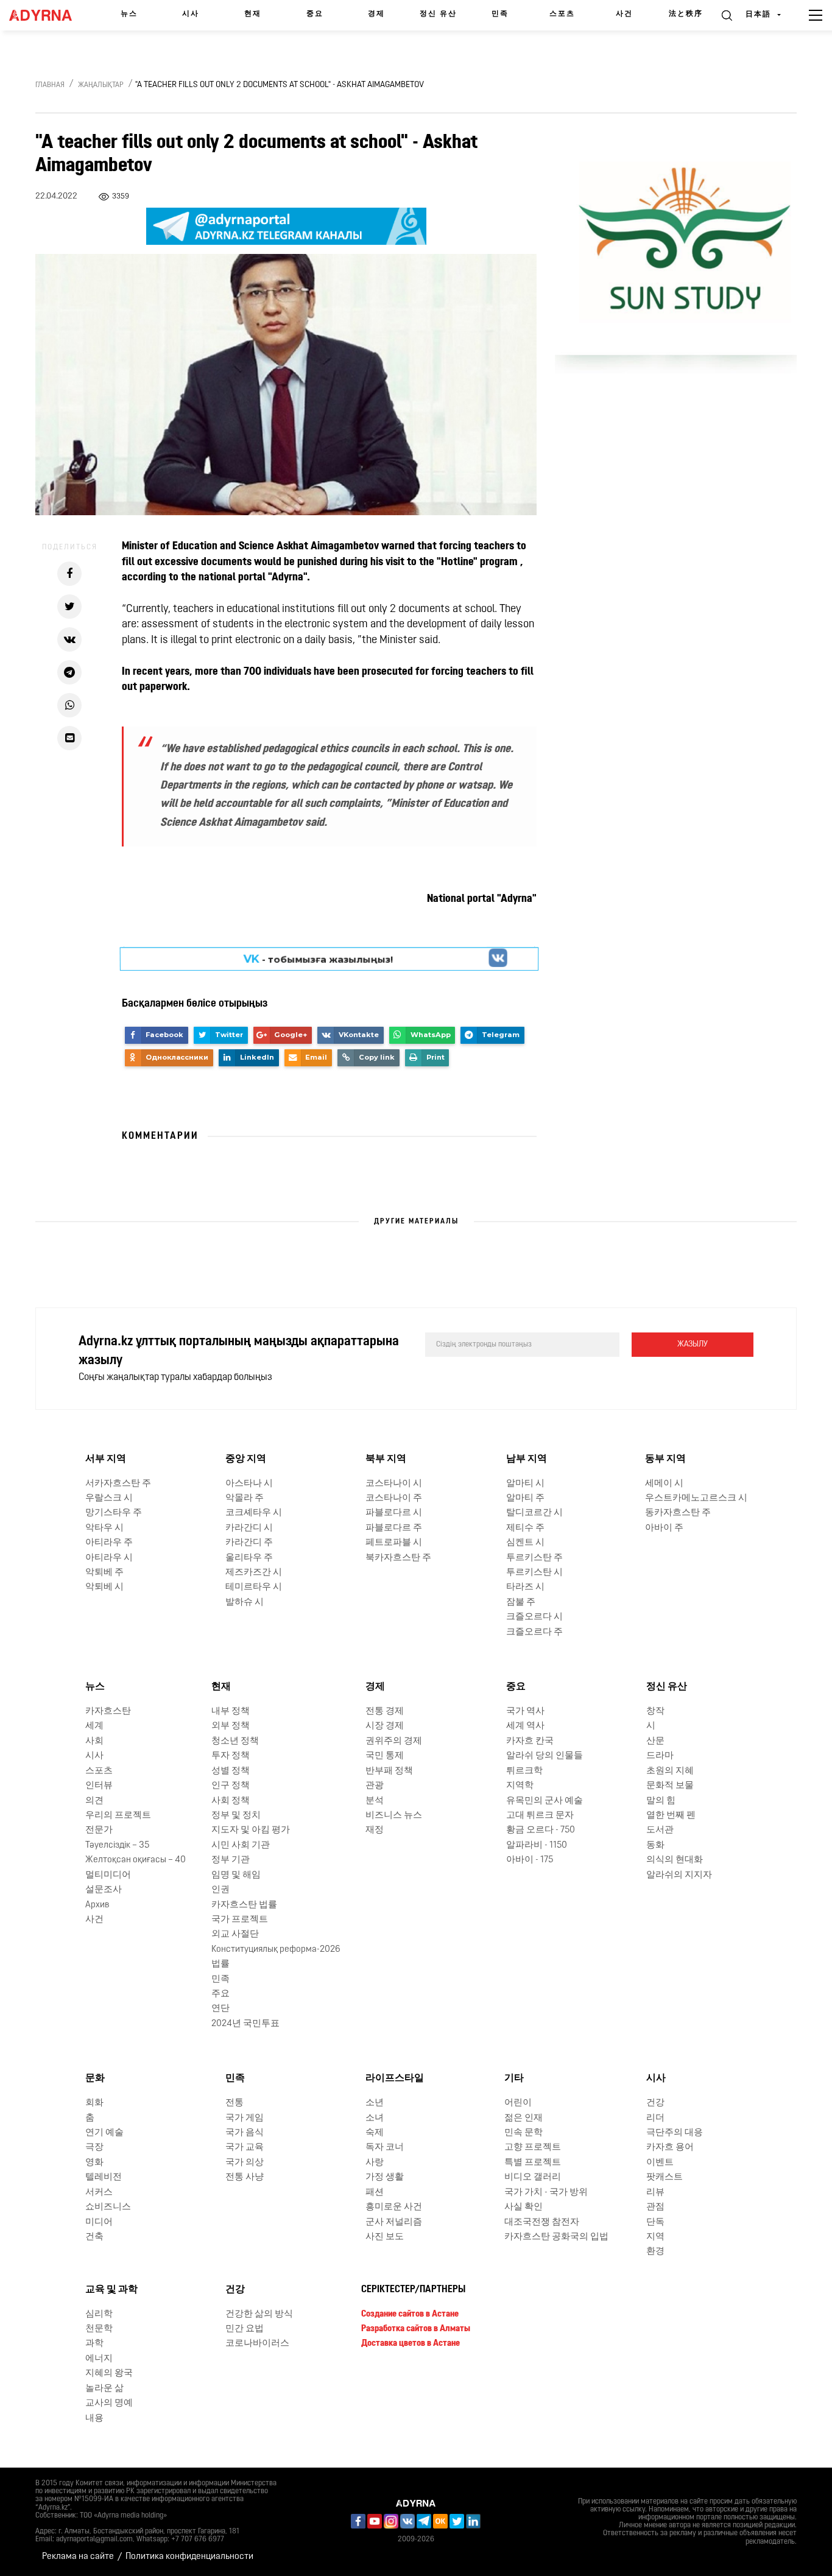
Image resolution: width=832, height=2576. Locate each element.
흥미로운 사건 (394, 2207)
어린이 (518, 2103)
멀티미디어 (108, 1875)
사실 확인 (524, 2207)
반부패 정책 (389, 1771)
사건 (624, 14)
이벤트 (660, 2163)
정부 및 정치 (236, 1816)
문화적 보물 (670, 1786)
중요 (315, 14)
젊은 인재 (524, 2118)
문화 (95, 2078)
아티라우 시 (109, 1558)
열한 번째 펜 (671, 1816)
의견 (94, 1800)
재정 (375, 1830)
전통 (234, 2103)
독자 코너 (385, 2148)
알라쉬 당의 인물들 (545, 1756)
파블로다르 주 (394, 1528)
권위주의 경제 (394, 1741)
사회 (94, 1741)
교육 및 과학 (111, 2290)
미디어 (99, 2222)
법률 (220, 1964)
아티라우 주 (109, 1543)
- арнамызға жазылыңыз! (318, 959)
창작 (655, 1712)
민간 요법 (245, 2329)
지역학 (520, 1786)
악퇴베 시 (104, 1587)
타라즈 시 (525, 1587)
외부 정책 (231, 1726)
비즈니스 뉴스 (394, 1816)
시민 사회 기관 (241, 1846)
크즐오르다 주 (534, 1632)
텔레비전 (104, 2177)
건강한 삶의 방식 (259, 2314)
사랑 (375, 2163)
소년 (375, 2103)
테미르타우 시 (254, 1587)
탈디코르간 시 (534, 1513)
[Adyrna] (44, 15)
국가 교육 (245, 2148)
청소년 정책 (235, 1741)
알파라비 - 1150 (537, 1846)
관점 (655, 2207)
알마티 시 (525, 1483)
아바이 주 (664, 1528)
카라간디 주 (249, 1543)
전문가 (99, 1830)
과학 (94, 2344)
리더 (655, 2118)
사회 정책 (231, 1800)
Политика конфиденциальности (189, 2557)
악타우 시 (104, 1528)
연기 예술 (104, 2133)
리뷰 (655, 2193)
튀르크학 (524, 1771)
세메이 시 (664, 1483)
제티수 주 (525, 1528)
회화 (94, 2103)
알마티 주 (525, 1498)
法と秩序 (686, 14)
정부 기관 (231, 1860)
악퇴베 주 (104, 1573)
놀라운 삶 (104, 2389)
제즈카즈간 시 (254, 1573)
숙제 (375, 2133)
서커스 (99, 2193)
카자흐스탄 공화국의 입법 (556, 2237)
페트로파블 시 (394, 1543)
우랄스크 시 (109, 1498)
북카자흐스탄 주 (398, 1558)
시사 (191, 14)
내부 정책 (231, 1712)
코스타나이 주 (394, 1498)
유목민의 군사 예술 (545, 1800)
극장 (94, 2148)
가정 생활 (385, 2177)
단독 (655, 2222)
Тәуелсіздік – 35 (117, 1846)
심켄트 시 (525, 1543)
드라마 (660, 1756)
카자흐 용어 (670, 2148)
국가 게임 (245, 2118)
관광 (375, 1786)
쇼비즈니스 (108, 2207)
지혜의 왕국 (109, 2374)
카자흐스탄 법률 (244, 1905)
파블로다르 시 (394, 1513)
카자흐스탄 (108, 1712)
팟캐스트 (665, 2177)
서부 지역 (106, 1459)
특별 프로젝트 (533, 2163)
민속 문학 (524, 2133)
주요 (220, 1994)
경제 (376, 14)
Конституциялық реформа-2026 (276, 1950)
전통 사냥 (245, 2177)
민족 (500, 14)
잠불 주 (521, 1603)
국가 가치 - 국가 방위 (546, 2193)
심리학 (99, 2314)
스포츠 (562, 14)
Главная (50, 85)
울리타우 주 (249, 1558)
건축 (94, 2237)
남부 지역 (527, 1459)
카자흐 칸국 (530, 1741)
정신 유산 (438, 14)
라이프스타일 (395, 2078)
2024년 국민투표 (245, 2024)
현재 (253, 14)
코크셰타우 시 (254, 1513)
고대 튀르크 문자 (540, 1816)
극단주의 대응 (675, 2133)
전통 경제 (385, 1712)
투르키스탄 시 (534, 1573)
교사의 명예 (109, 2403)
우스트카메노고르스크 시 (696, 1498)
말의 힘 (661, 1800)
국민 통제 (385, 1756)
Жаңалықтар (101, 85)
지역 (655, 2237)
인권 (220, 1890)
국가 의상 (245, 2163)
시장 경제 (385, 1726)
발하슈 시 (245, 1603)
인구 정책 (231, 1786)
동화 (655, 1846)
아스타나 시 (249, 1483)
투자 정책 (231, 1756)
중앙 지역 (246, 1459)
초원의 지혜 (670, 1771)
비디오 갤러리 (533, 2177)
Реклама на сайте (78, 2557)
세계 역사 (525, 1726)
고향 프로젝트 (533, 2148)
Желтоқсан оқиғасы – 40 (136, 1860)
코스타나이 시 (394, 1483)
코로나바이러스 (257, 2344)
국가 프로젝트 (240, 1920)
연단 (220, 2009)
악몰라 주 (245, 1498)
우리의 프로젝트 (118, 1816)
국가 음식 (245, 2133)
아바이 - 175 (530, 1860)
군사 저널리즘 (394, 2222)
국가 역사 (525, 1712)
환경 (655, 2252)
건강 (655, 2103)
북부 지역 (386, 1459)
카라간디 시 (249, 1528)
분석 (375, 1800)
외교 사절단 (235, 1934)
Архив (97, 1905)
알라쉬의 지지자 (679, 1875)
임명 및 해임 (236, 1875)
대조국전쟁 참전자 (542, 2222)
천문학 (99, 2329)
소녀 (375, 2118)
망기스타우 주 (114, 1513)
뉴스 (129, 14)
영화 (94, 2163)
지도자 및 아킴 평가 (251, 1830)
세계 (94, 1726)
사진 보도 (385, 2237)
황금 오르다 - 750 (541, 1830)
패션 (375, 2193)
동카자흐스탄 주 (678, 1513)
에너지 (99, 2359)
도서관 (660, 1830)
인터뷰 (99, 1786)
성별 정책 (231, 1771)
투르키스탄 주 (534, 1558)
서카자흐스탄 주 (118, 1483)
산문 (655, 1741)
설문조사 (104, 1890)
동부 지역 (665, 1459)
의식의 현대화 (675, 1860)
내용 (94, 2419)
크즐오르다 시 (534, 1617)
